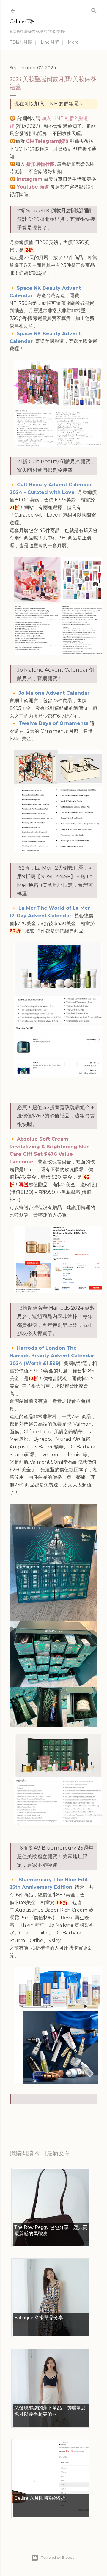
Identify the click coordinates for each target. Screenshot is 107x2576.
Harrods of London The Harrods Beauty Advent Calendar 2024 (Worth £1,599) (52, 1356)
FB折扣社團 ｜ (23, 42)
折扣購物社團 (40, 164)
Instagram (30, 179)
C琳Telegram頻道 (47, 141)
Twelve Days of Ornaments (54, 723)
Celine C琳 (22, 21)
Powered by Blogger (58, 2557)
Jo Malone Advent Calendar (55, 693)
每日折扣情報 (37, 2115)
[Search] (94, 9)
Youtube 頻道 (33, 187)
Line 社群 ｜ (53, 42)
